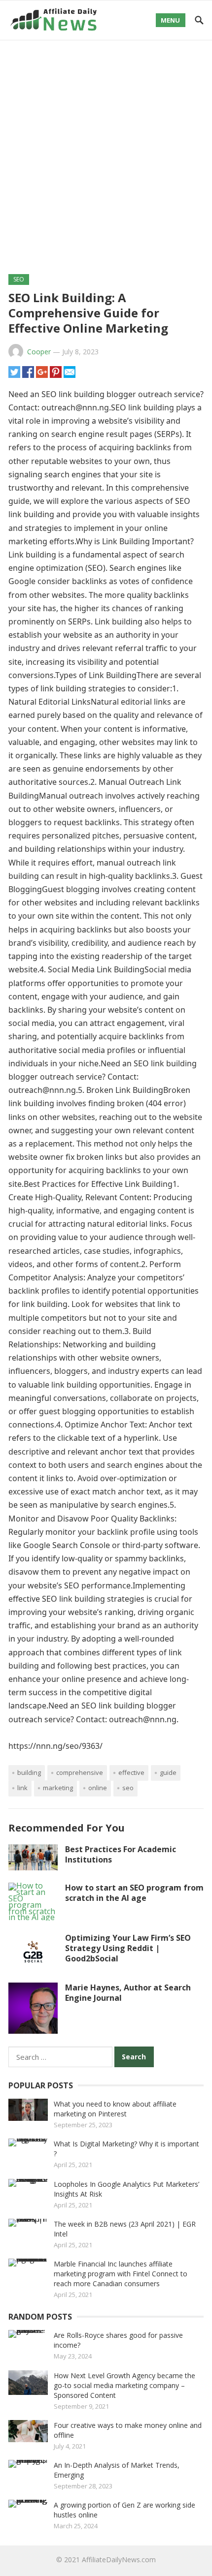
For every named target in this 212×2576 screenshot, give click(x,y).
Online (98, 1788)
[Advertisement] (106, 151)
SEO (19, 279)
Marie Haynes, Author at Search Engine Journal (128, 1993)
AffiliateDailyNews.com (119, 2560)
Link (22, 1788)
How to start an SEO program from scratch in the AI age (134, 1893)
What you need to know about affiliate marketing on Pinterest (115, 2109)
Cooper (39, 352)
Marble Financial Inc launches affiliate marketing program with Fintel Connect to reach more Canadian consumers (121, 2274)
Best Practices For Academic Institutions (121, 1854)
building (29, 1772)
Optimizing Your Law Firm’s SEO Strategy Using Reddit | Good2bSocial (128, 1948)
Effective (131, 1772)
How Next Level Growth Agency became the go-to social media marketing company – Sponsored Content (124, 2385)
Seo (128, 1788)
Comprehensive (80, 1772)
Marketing (58, 1788)
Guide (168, 1772)
